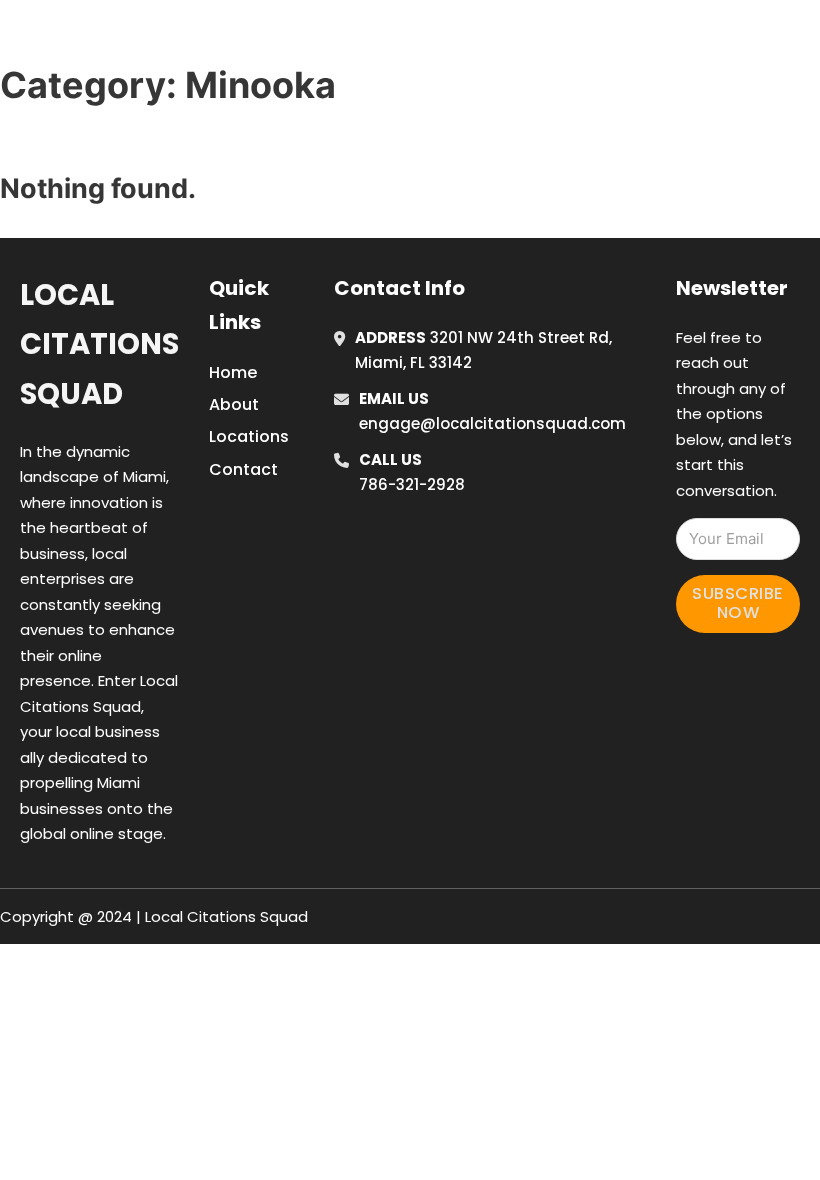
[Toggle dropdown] (805, 39)
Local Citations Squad (99, 344)
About (234, 404)
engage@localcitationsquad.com (492, 423)
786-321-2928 (412, 484)
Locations (670, 39)
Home (580, 39)
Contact (243, 469)
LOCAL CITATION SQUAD (185, 38)
